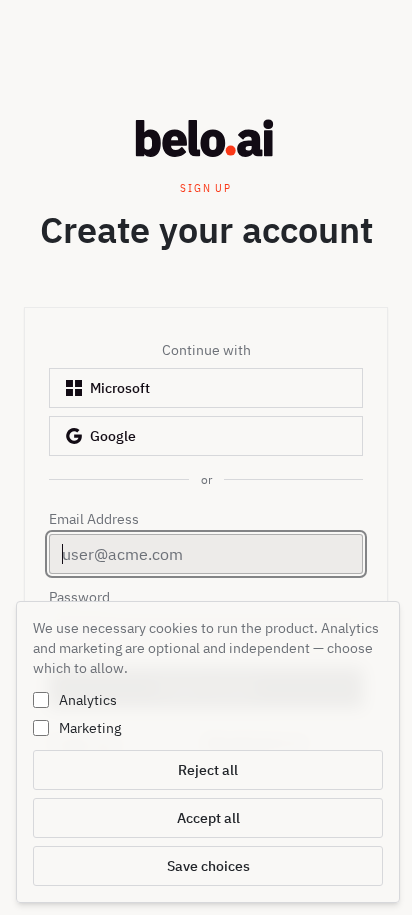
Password (79, 597)
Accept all (208, 818)
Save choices (208, 866)
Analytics (88, 700)
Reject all (208, 770)
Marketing (90, 728)
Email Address (94, 519)
